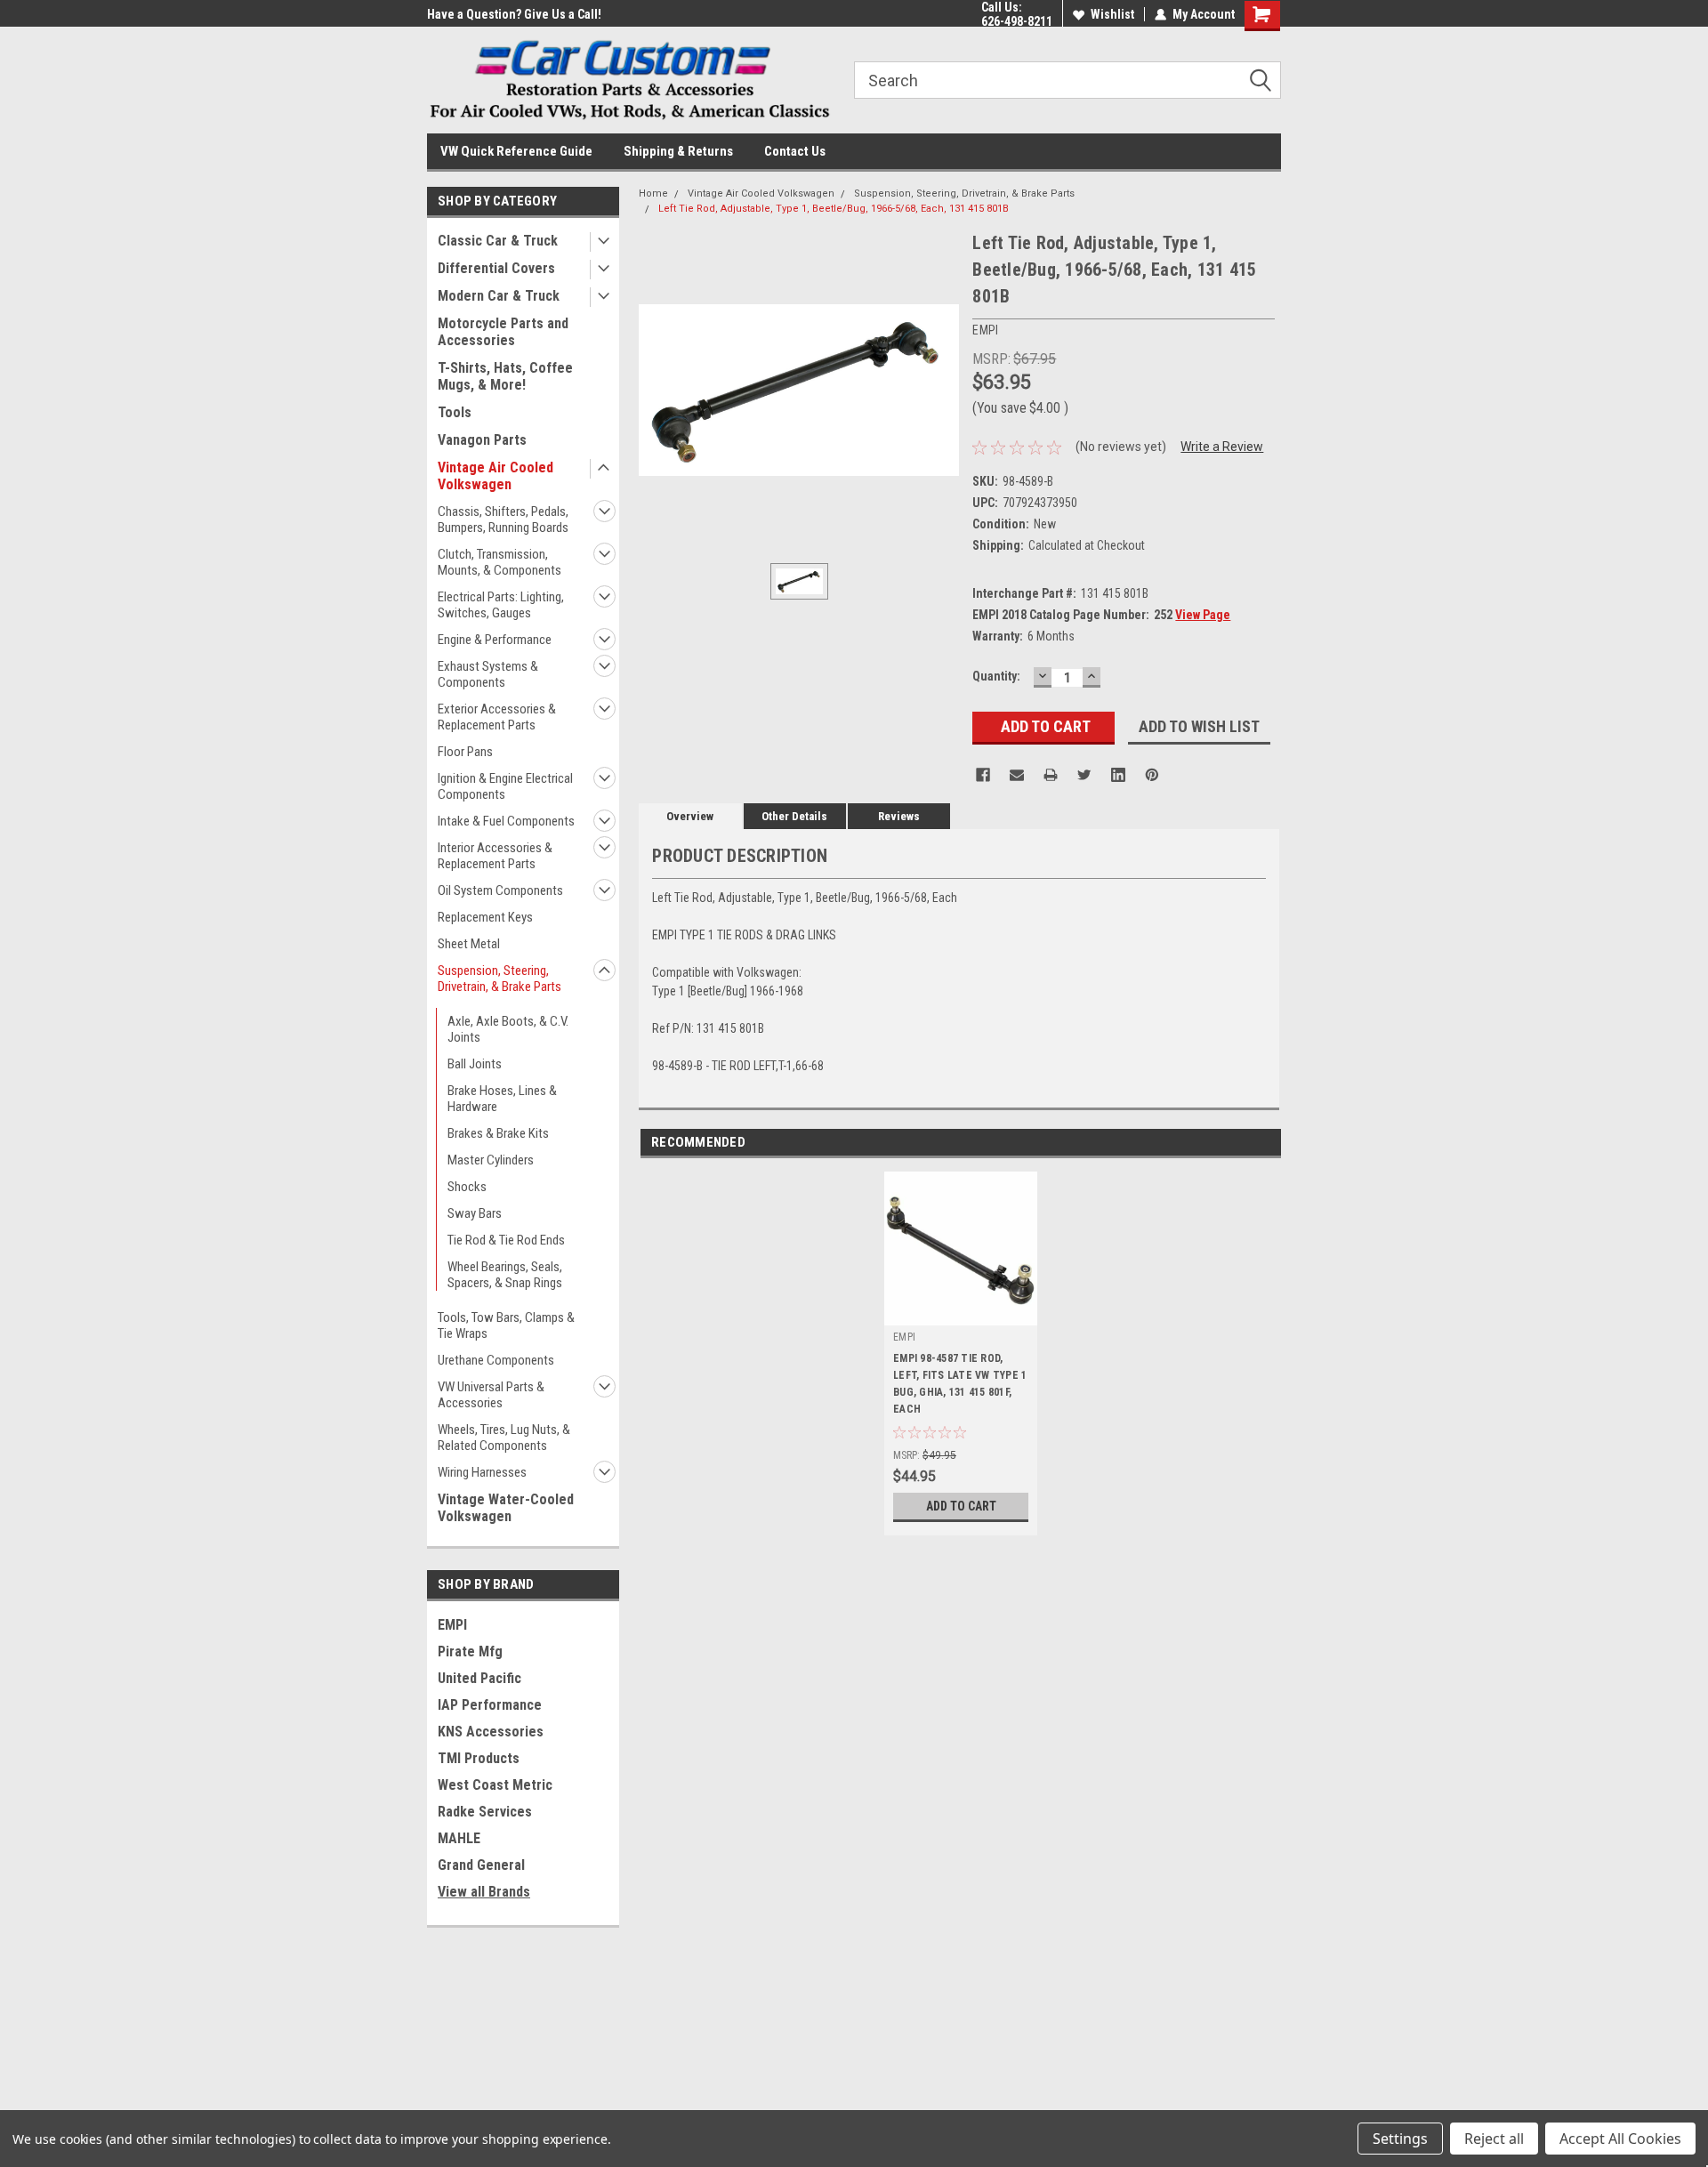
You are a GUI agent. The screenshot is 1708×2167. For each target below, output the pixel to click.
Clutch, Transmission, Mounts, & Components (500, 562)
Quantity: (996, 676)
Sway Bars (475, 1213)
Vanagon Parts (482, 440)
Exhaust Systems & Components (488, 674)
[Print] (1051, 775)
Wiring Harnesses (482, 1472)
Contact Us (795, 151)
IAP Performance (490, 1705)
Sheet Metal (469, 944)
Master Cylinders (491, 1160)
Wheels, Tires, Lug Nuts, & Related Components (504, 1438)
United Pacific (479, 1678)
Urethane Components (496, 1360)
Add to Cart (961, 1506)
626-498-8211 (1017, 21)
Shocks (467, 1187)
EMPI (452, 1625)
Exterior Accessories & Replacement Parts (497, 717)
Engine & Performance (495, 640)
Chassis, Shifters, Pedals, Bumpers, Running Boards (503, 520)
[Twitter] (1084, 775)
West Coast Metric (495, 1785)
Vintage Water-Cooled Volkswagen (506, 1508)
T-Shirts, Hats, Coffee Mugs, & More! (505, 376)
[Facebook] (983, 775)
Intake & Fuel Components (506, 821)
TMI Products (479, 1758)
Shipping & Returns (678, 151)
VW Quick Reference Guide (516, 151)
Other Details (794, 816)
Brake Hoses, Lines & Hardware (502, 1099)
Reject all (1494, 2139)
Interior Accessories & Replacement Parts (495, 856)
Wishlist (1112, 14)
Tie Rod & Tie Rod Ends (506, 1240)
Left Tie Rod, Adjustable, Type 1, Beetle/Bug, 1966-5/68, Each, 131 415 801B (834, 209)
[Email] (1017, 775)
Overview (690, 816)
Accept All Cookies (1620, 2139)
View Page (1203, 615)
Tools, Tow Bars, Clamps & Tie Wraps (506, 1325)
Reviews (899, 816)
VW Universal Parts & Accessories (491, 1395)
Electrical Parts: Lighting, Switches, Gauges (501, 605)
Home (653, 193)
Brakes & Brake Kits (498, 1133)
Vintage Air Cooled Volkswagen (495, 476)
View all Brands (484, 1892)
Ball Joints (475, 1064)
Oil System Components (500, 890)
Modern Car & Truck (499, 296)
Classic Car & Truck (498, 241)
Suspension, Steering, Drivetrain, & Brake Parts (500, 979)
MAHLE (459, 1838)
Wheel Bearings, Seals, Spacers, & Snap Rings (505, 1275)
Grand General (481, 1865)
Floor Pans (465, 752)
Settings (1400, 2139)
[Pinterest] (1152, 775)
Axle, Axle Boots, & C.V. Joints (508, 1029)
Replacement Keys (485, 917)
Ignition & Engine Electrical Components (505, 786)
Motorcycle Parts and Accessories (503, 332)
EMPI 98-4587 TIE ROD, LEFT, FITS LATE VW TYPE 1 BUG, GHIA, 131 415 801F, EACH (960, 1384)
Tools (455, 412)
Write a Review (1222, 447)
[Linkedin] (1118, 775)
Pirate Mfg (470, 1651)
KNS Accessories (491, 1732)
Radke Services (485, 1812)
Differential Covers (496, 268)
